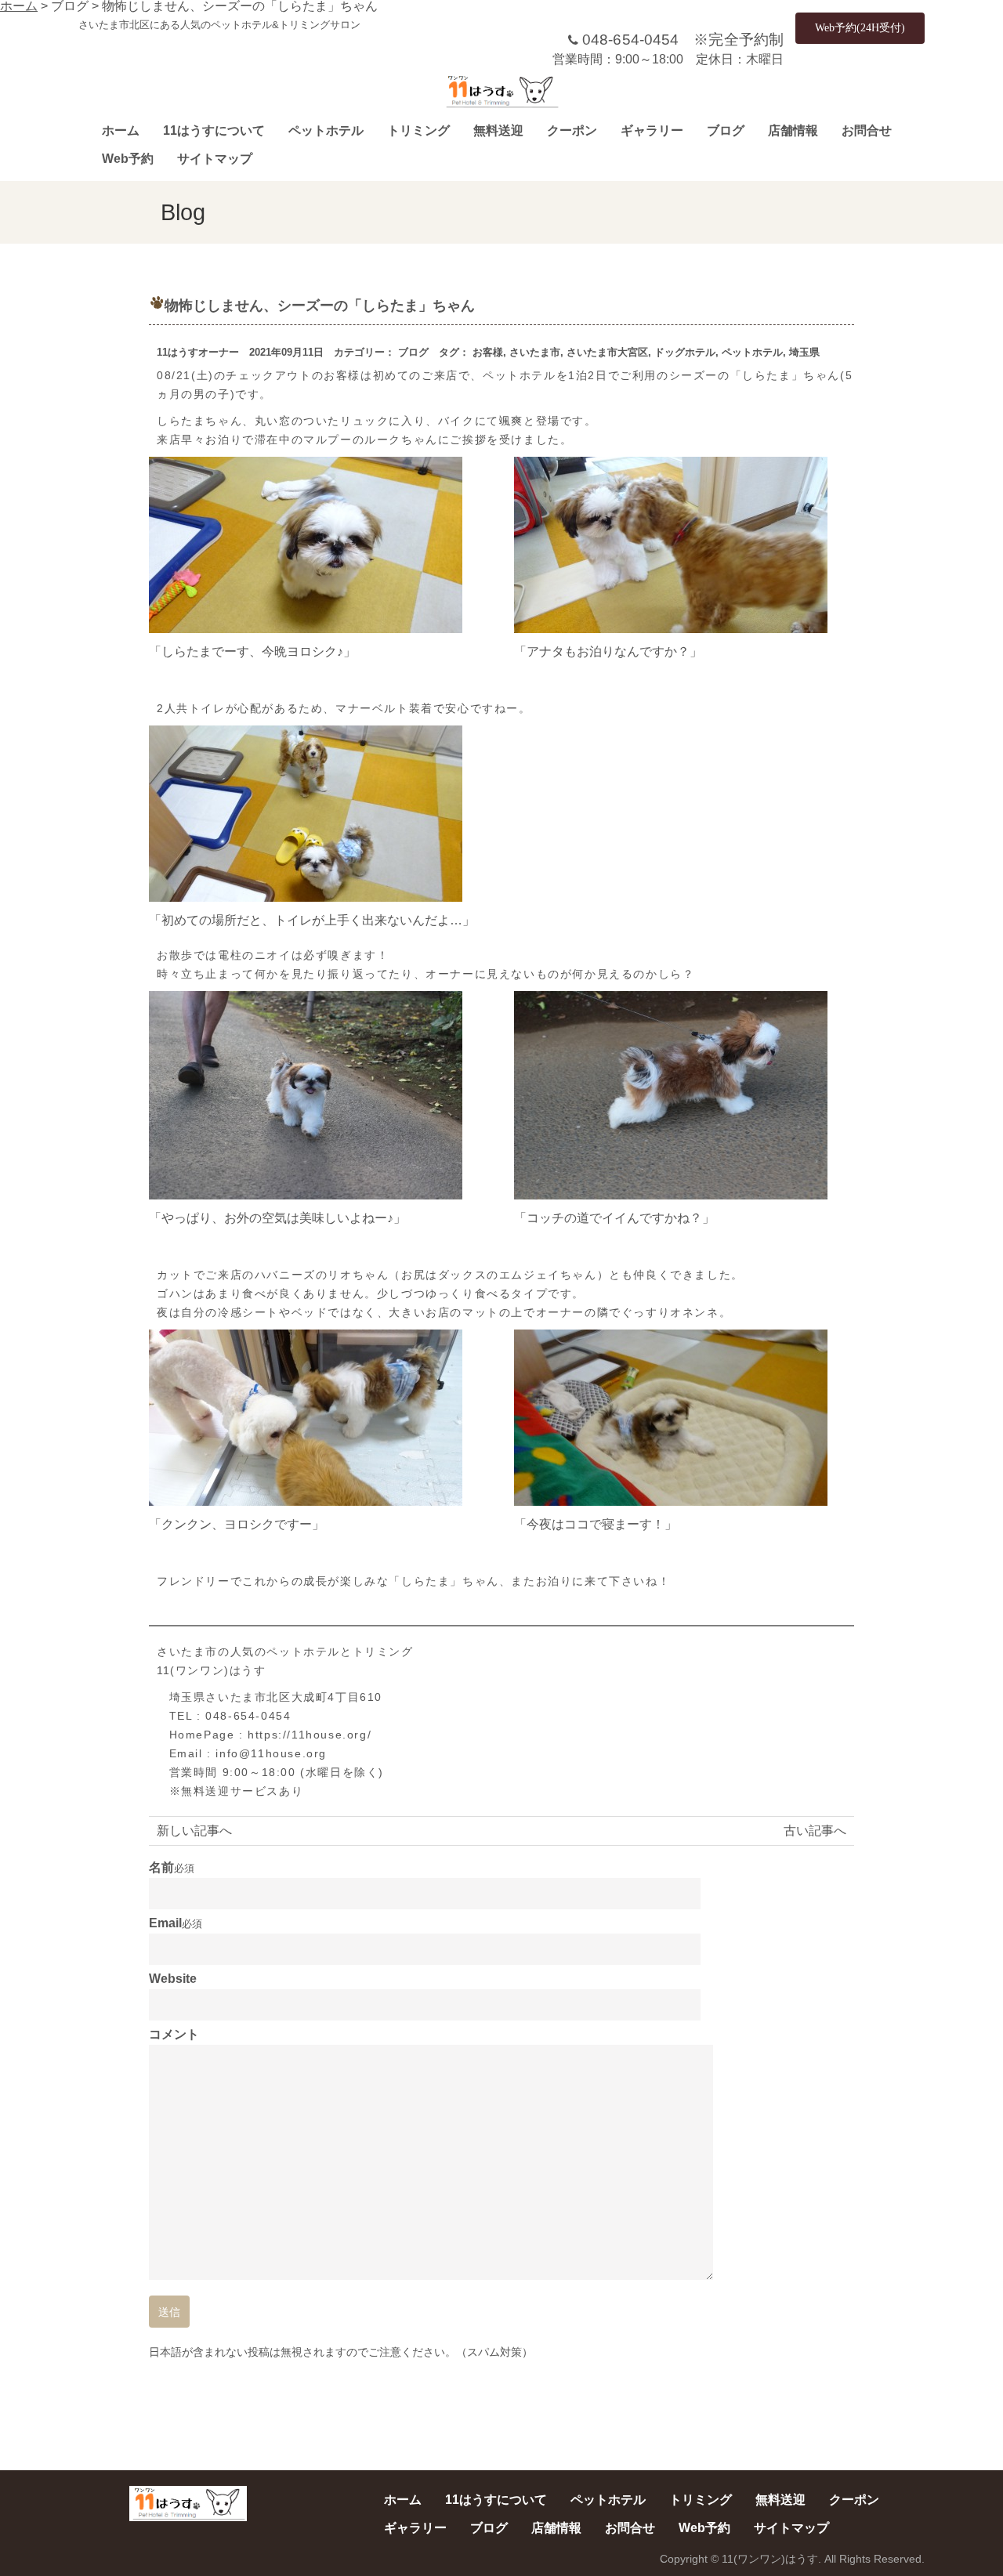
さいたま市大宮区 (607, 352)
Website (173, 1979)
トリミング (418, 130)
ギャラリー (652, 130)
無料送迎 (498, 130)
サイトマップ (215, 159)
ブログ (726, 130)
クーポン (572, 130)
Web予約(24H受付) (860, 28)
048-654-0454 (630, 40)
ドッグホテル (685, 352)
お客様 (488, 352)
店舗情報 (793, 130)
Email (165, 1923)
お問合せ (867, 130)
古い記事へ (815, 1831)
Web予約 (128, 159)
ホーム (121, 130)
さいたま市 (535, 352)
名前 (161, 1868)
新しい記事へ (194, 1831)
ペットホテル (326, 130)
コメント (174, 2035)
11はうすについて (214, 130)
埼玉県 (804, 352)
